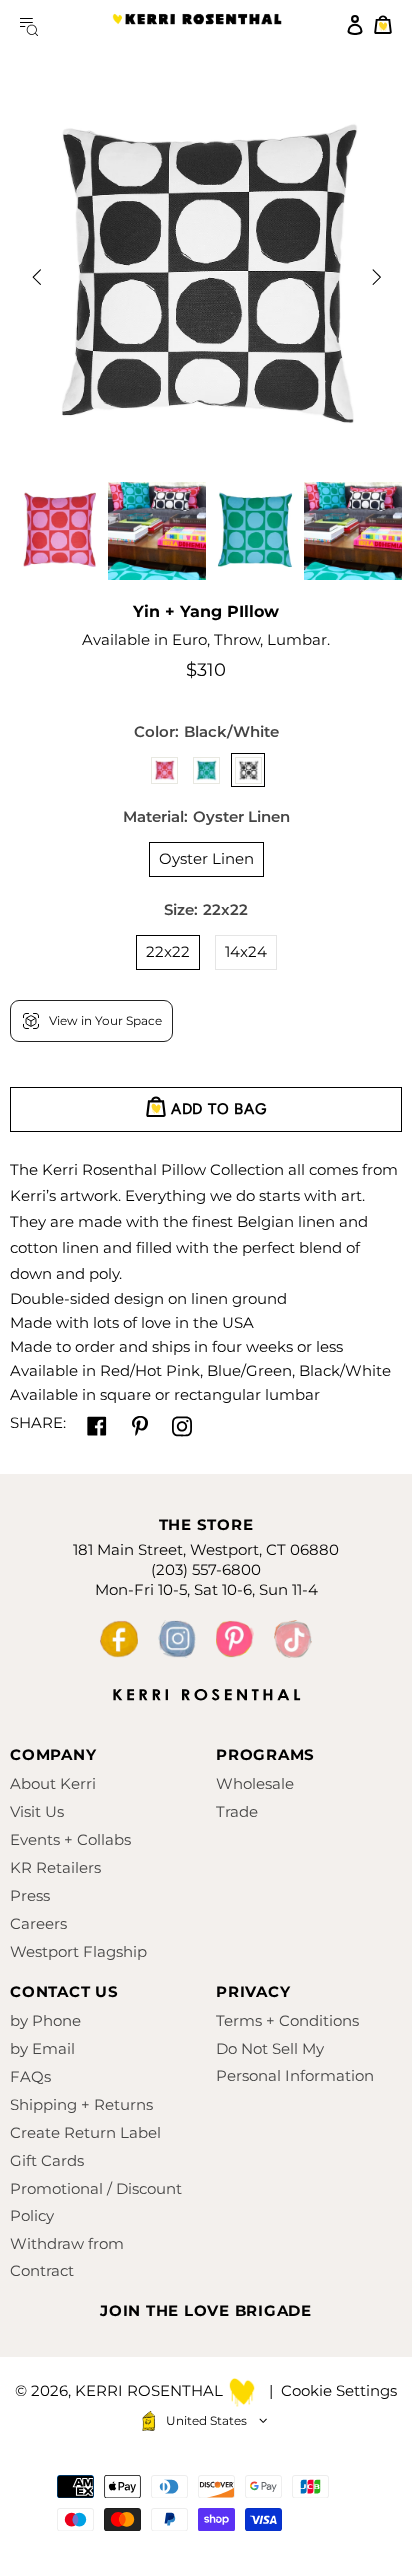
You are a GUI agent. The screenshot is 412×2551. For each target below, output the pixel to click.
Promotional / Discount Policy (96, 2202)
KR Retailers (55, 1867)
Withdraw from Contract (67, 2257)
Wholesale (255, 1783)
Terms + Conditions (287, 2020)
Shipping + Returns (81, 2104)
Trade (237, 1811)
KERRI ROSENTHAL (197, 25)
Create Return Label (85, 2132)
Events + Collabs (70, 1839)
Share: (38, 1422)
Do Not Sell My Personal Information (295, 2062)
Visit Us (37, 1811)
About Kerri (53, 1783)
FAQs (30, 2076)
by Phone (45, 2020)
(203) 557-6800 (206, 1569)
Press (30, 1895)
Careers (38, 1923)
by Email (42, 2048)
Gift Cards (47, 2160)
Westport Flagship (78, 1951)
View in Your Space (105, 1020)
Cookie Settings (339, 2390)
